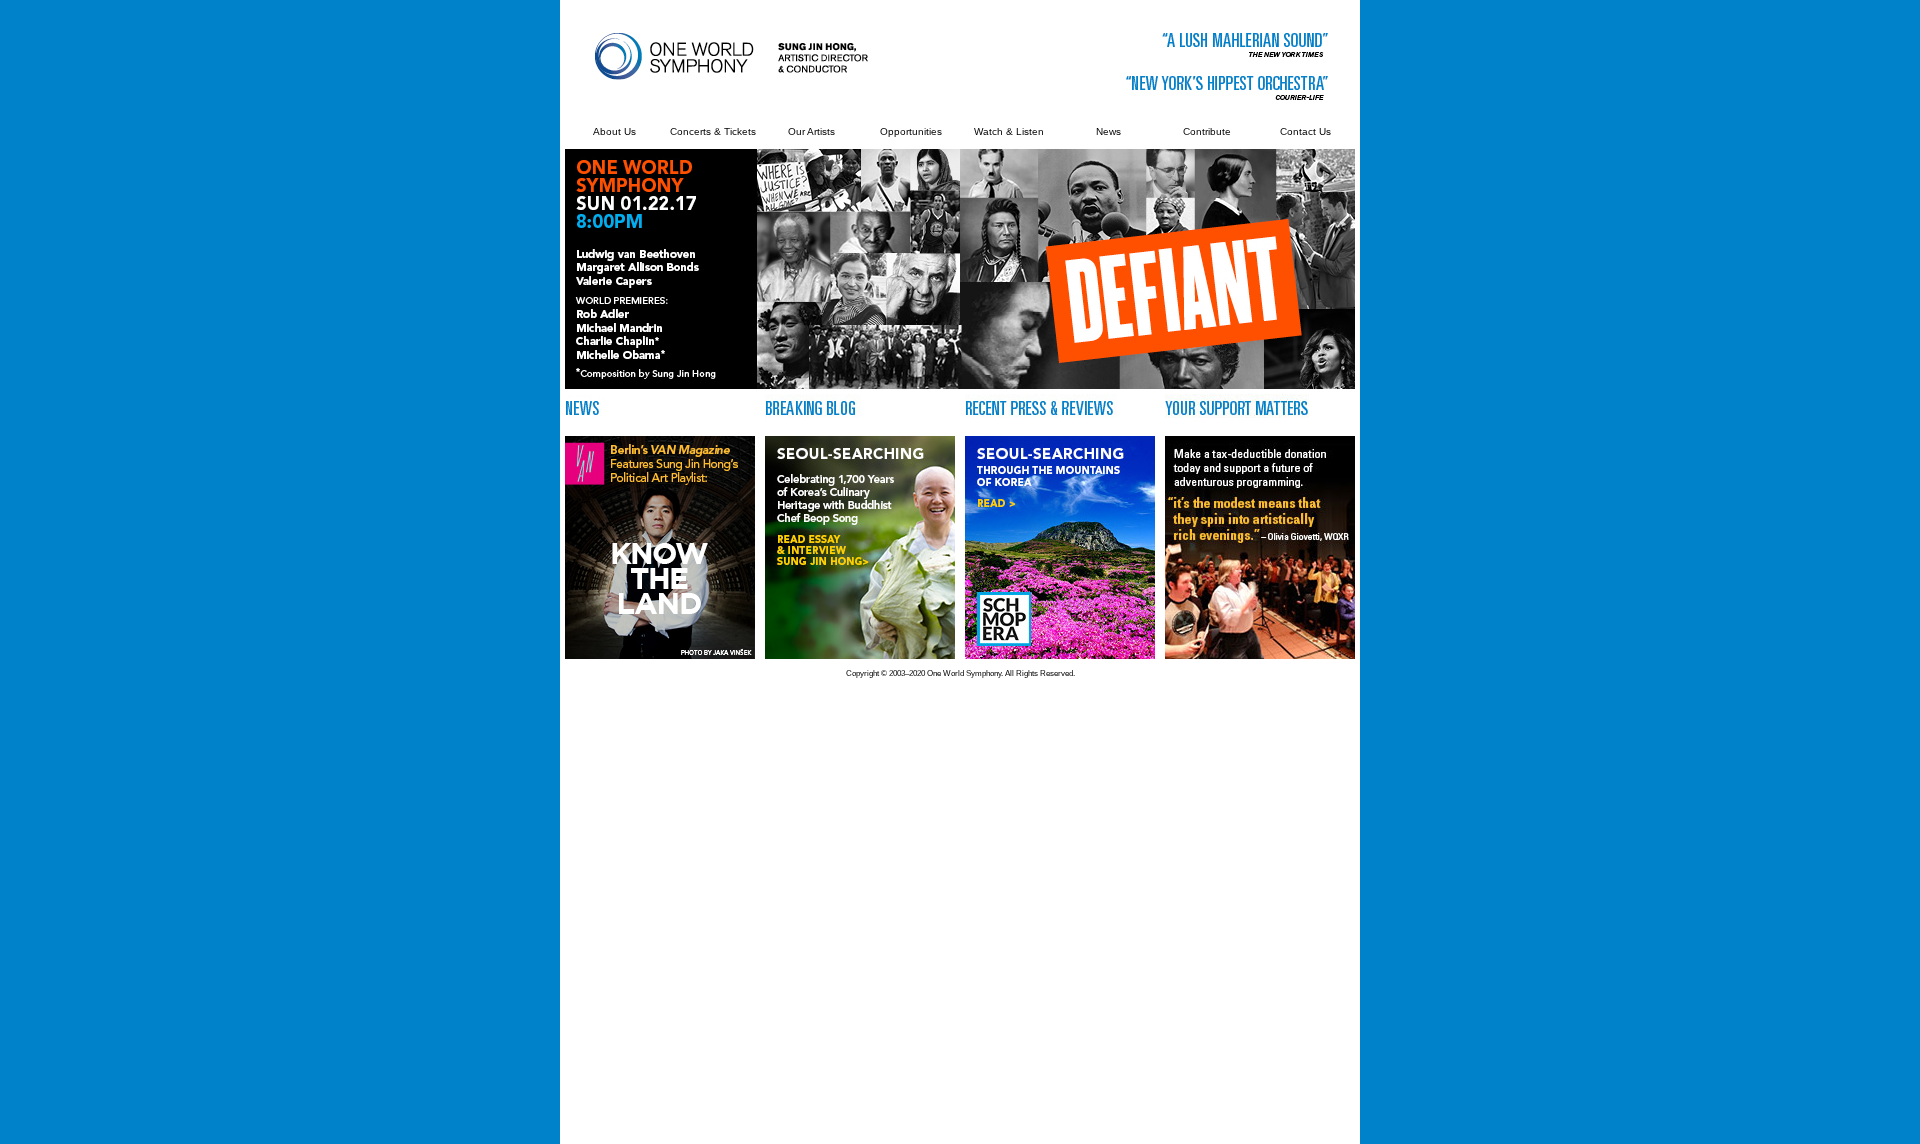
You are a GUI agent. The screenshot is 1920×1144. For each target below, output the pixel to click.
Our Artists (811, 131)
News (1108, 131)
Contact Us (1305, 131)
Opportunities (911, 131)
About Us (614, 131)
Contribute (1207, 131)
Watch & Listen (1009, 131)
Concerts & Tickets (713, 131)
